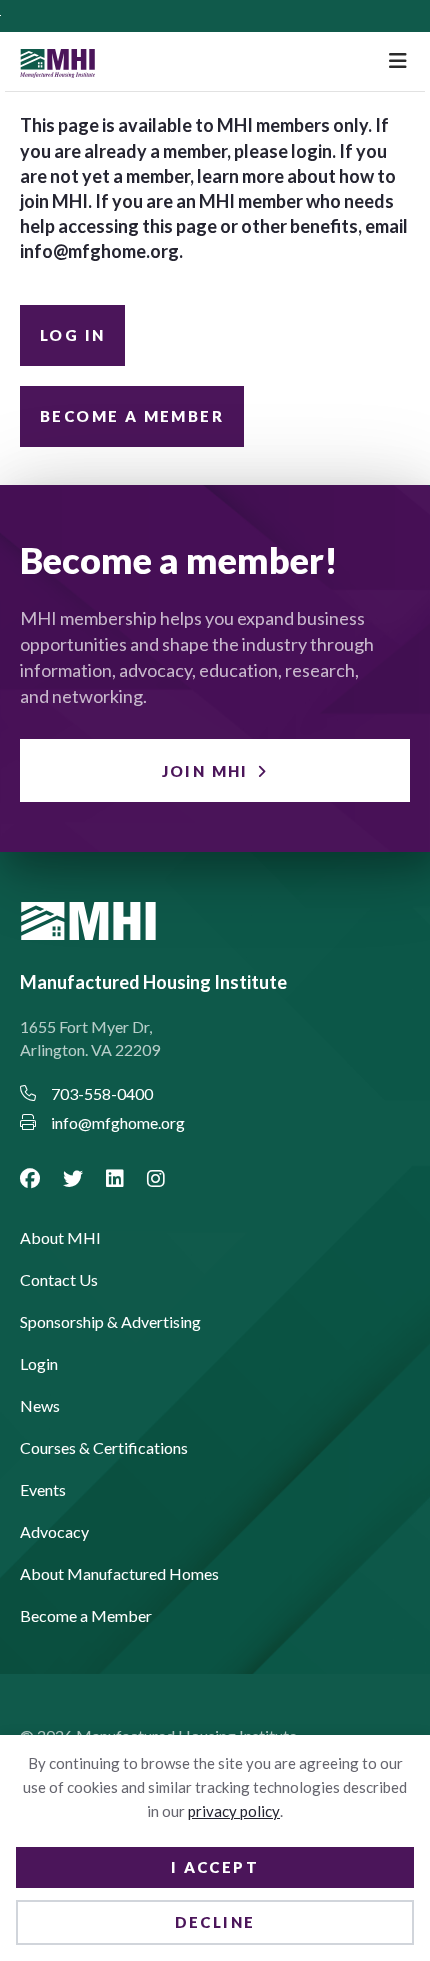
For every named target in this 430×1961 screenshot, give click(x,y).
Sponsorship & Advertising (110, 1322)
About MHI (60, 1238)
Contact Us (59, 1280)
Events (43, 1490)
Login (39, 1364)
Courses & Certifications (104, 1448)
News (40, 1406)
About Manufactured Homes (119, 1574)
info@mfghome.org (99, 251)
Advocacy (54, 1532)
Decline (215, 1922)
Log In (72, 335)
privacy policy (234, 1811)
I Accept (215, 1867)
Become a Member (132, 416)
